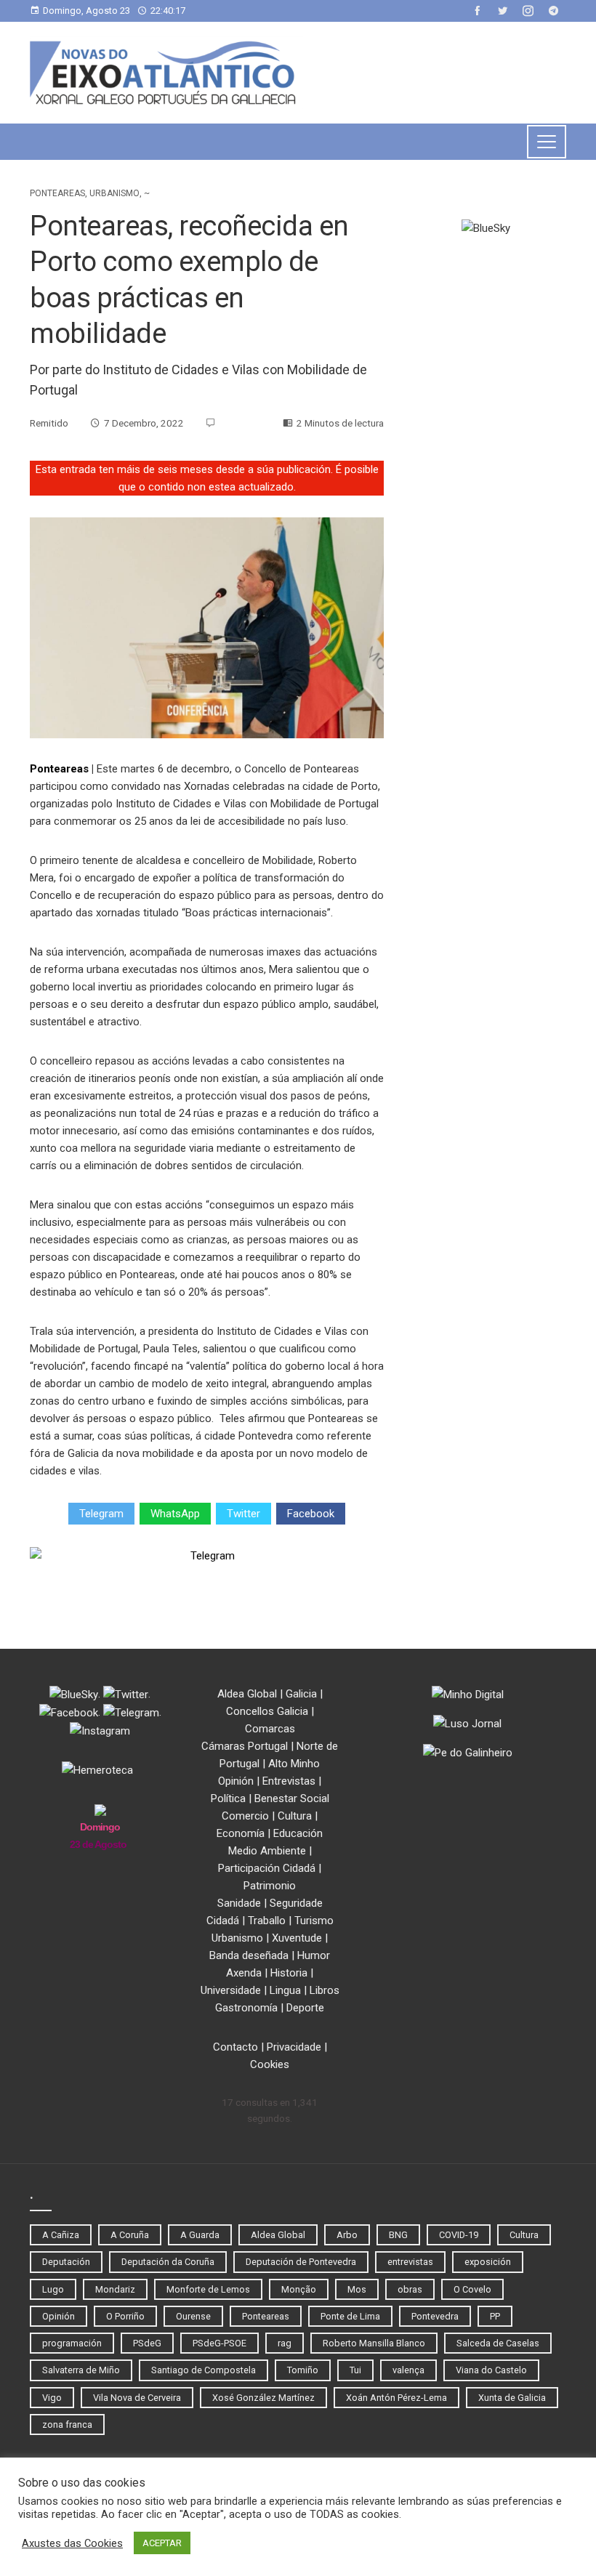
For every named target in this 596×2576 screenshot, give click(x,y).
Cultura (295, 1816)
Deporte (305, 2008)
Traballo (267, 1921)
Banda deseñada (249, 1955)
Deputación (66, 2262)
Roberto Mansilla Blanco (374, 2343)
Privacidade (294, 2047)
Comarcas (270, 1729)
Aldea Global (247, 1694)
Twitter (243, 1514)
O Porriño (125, 2316)
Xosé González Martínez (263, 2398)
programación (72, 2343)
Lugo (53, 2289)
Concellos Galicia (267, 1711)
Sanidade (239, 1903)
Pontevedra (435, 2316)
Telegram (101, 1514)
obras (410, 2289)
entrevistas (410, 2262)
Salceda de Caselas (498, 2343)
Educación (298, 1833)
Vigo (52, 2398)
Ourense (193, 2316)
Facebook (311, 1514)
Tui (355, 2370)
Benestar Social (292, 1798)
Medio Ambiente (267, 1851)
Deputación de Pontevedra (301, 2262)
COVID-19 (459, 2235)
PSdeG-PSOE (220, 2343)
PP (495, 2316)
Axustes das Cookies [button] (72, 2543)
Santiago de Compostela (204, 2370)
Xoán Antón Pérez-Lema (396, 2398)
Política (228, 1798)
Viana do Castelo (491, 2370)
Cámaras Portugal (245, 1746)
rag (285, 2343)
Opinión (236, 1781)
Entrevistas (289, 1781)
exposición (488, 2262)
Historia (289, 1973)
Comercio (245, 1816)
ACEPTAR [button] (162, 2543)
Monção (299, 2289)
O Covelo (472, 2289)
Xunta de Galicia (512, 2398)
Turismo (314, 1921)
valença (408, 2370)
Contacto (235, 2047)
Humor (314, 1955)
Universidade (231, 1990)
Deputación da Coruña (168, 2262)
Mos (357, 2289)
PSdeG (147, 2343)
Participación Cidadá (267, 1868)
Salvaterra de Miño (81, 2370)
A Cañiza (61, 2235)
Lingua (285, 1990)
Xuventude (297, 1938)
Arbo (347, 2235)
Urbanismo (114, 193)
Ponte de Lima (350, 2316)
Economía (241, 1833)
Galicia (301, 1694)
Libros (325, 1990)
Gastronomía (246, 2008)
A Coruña (130, 2235)
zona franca (67, 2424)
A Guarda (200, 2235)
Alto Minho (294, 1764)
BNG (398, 2235)
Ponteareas (57, 193)
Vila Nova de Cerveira (137, 2398)
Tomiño (303, 2370)
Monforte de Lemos (208, 2289)
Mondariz (115, 2289)
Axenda (244, 1973)
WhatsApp (175, 1514)
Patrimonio (270, 1886)
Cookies (270, 2064)
